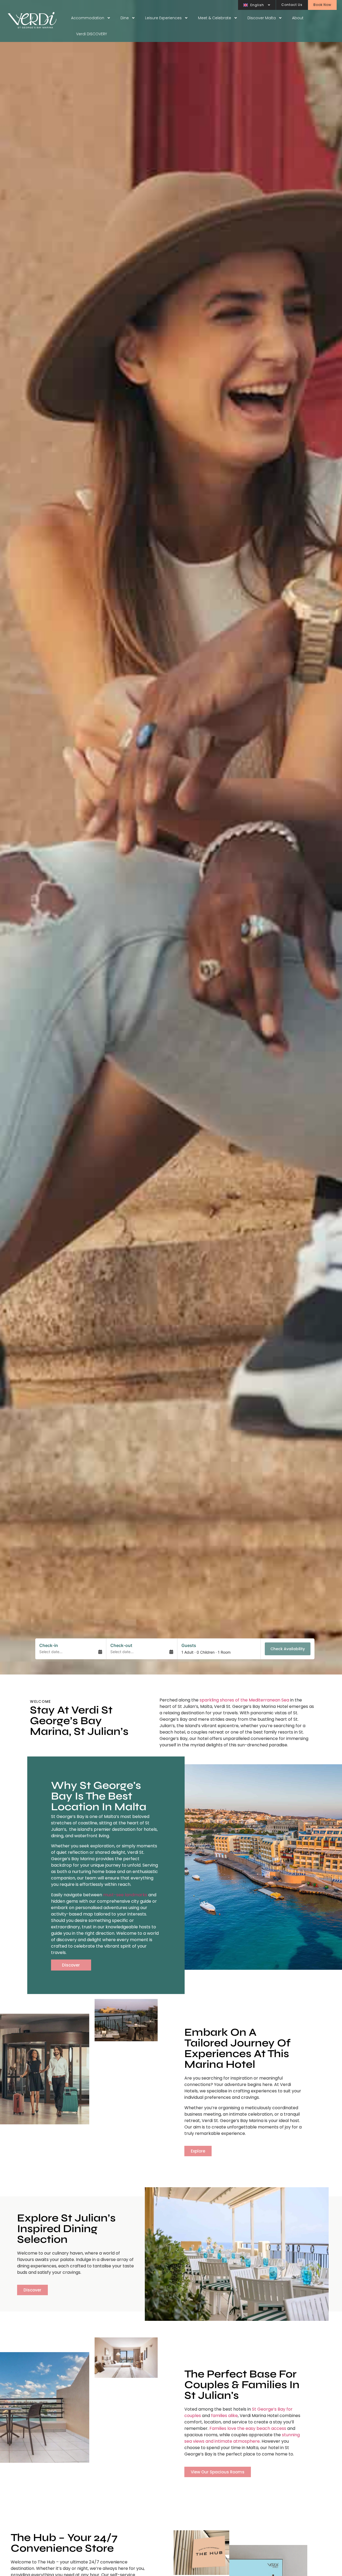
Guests (189, 1645)
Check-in (49, 1645)
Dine (125, 18)
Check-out (121, 1645)
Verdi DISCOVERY (92, 34)
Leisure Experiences (163, 18)
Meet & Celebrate (215, 18)
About (298, 18)
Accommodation (88, 18)
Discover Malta (262, 18)
